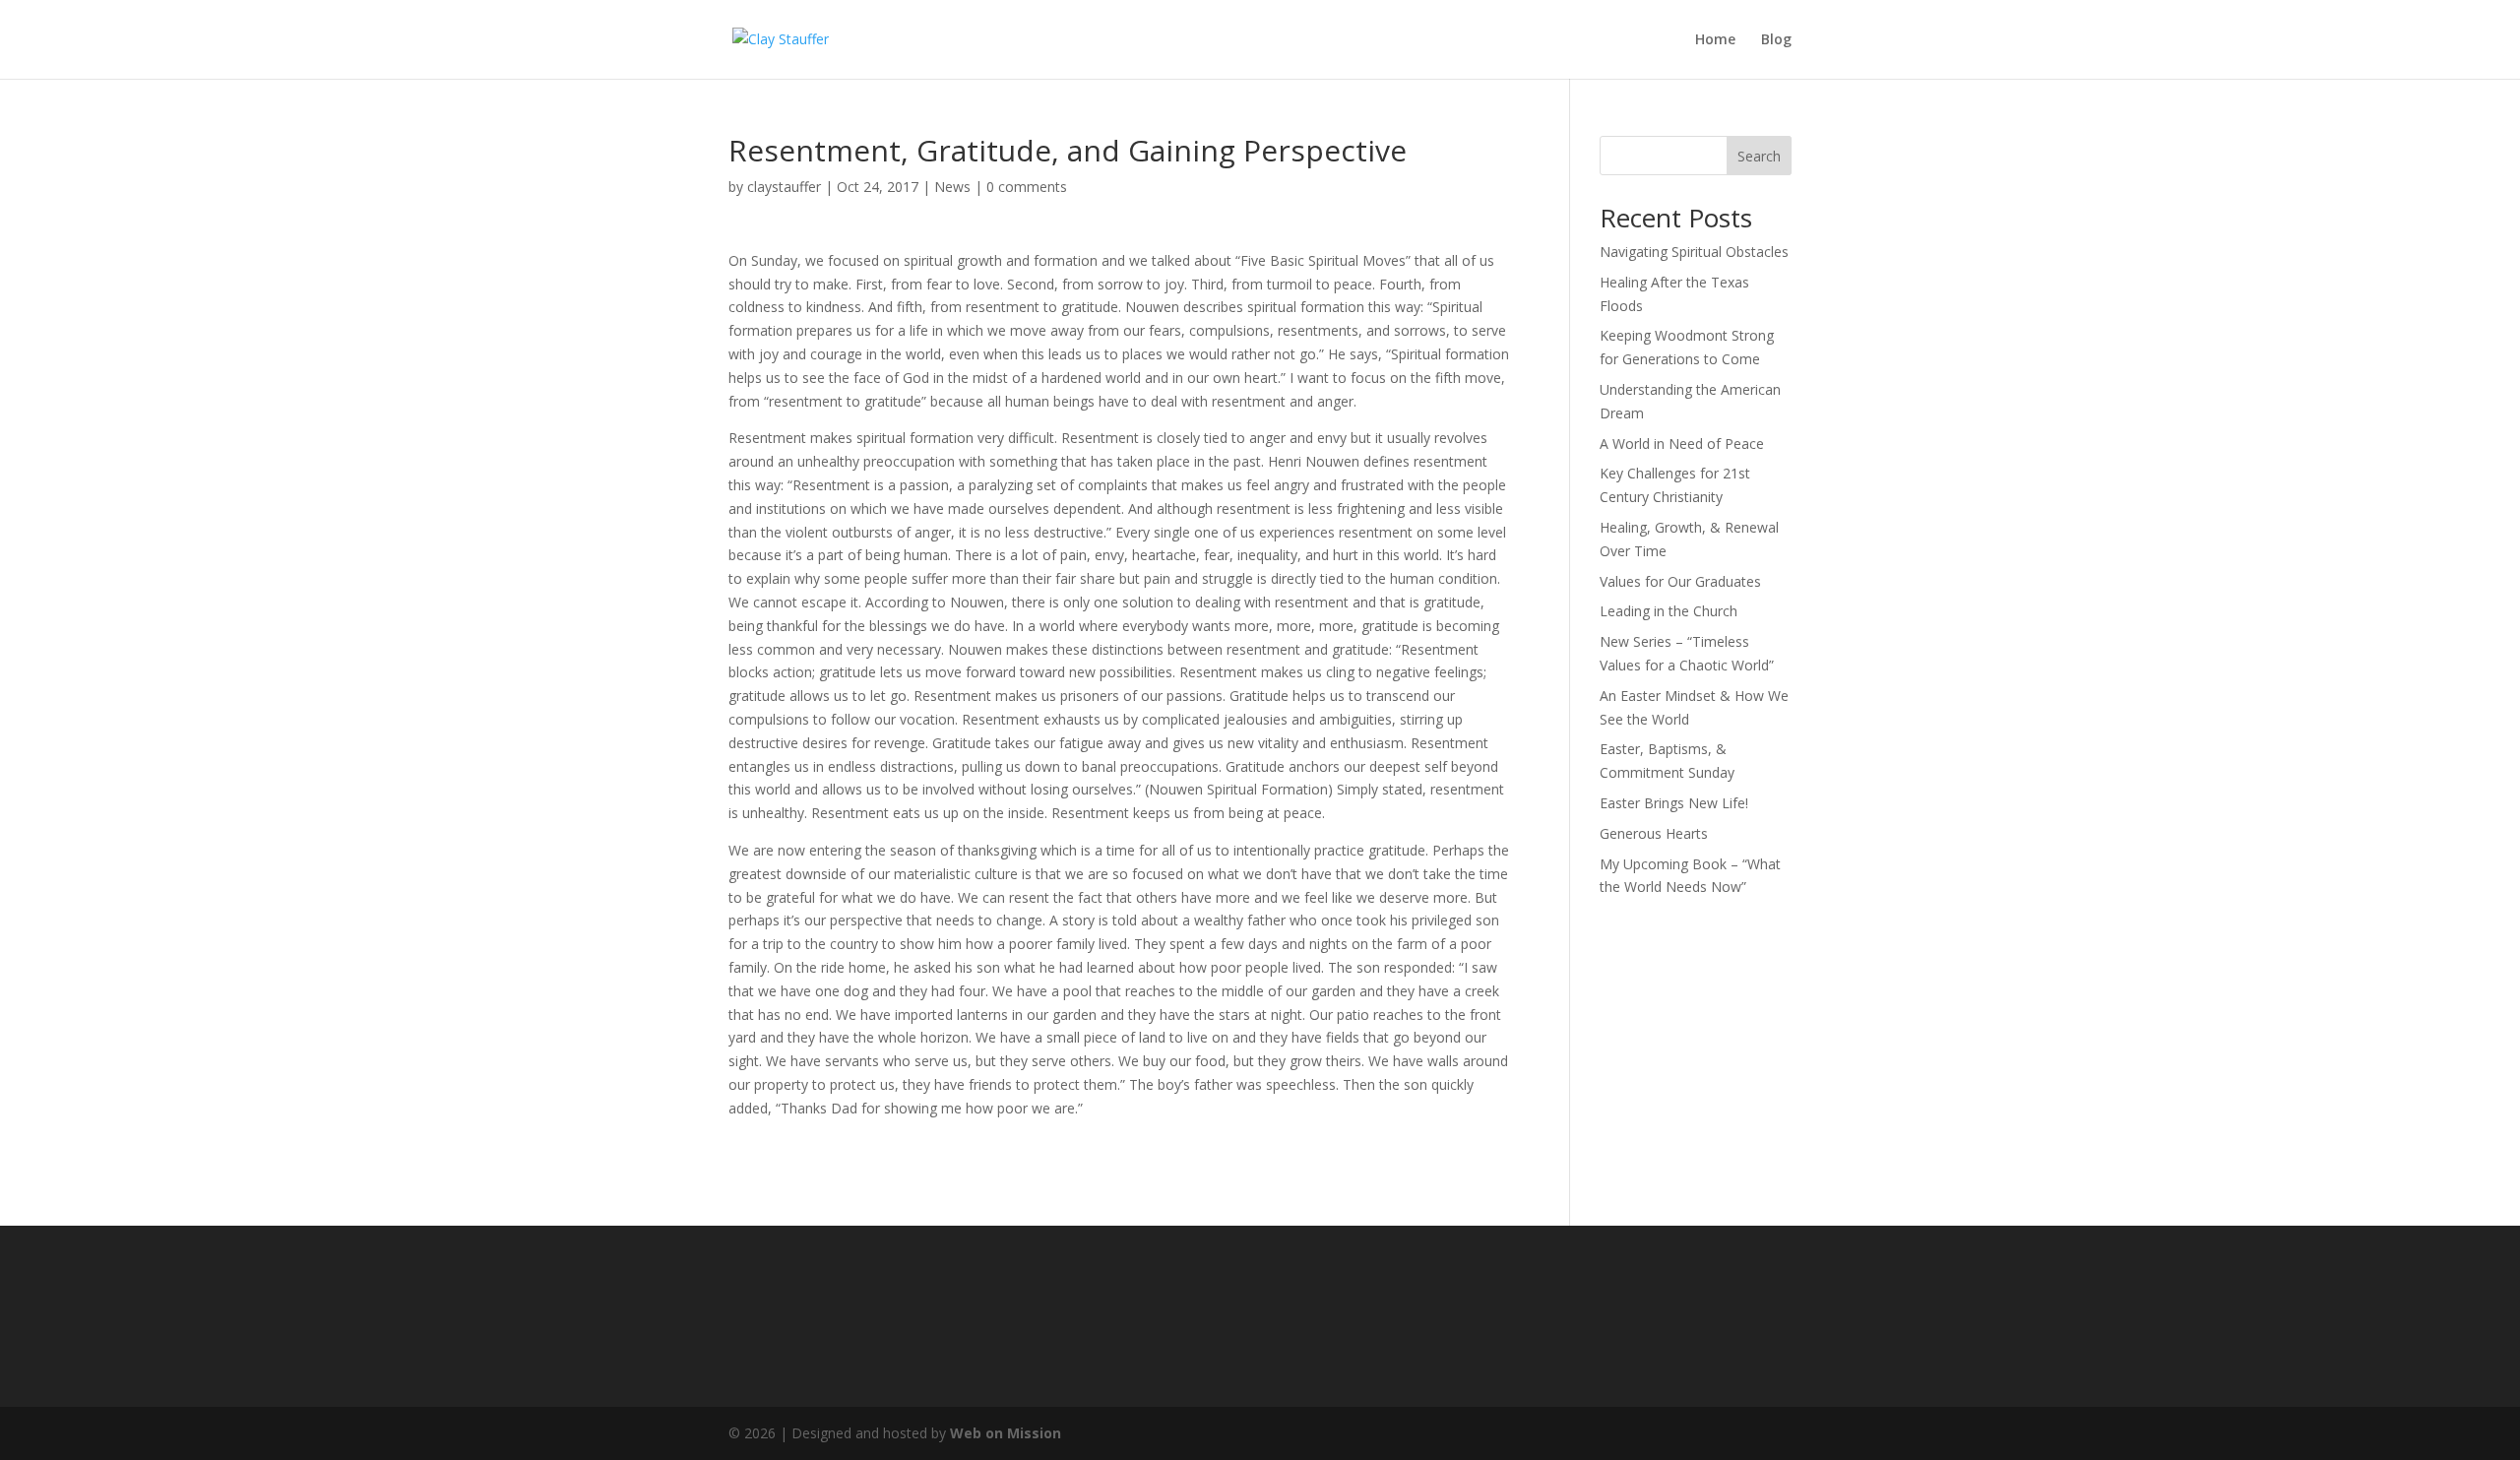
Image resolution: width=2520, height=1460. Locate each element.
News (952, 187)
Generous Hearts (1654, 833)
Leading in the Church (1669, 611)
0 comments (1027, 187)
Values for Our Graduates (1680, 581)
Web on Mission (1006, 1433)
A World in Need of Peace (1682, 444)
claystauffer (784, 187)
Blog (1776, 40)
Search (1759, 156)
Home (1715, 40)
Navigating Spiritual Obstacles (1694, 252)
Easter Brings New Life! (1674, 803)
